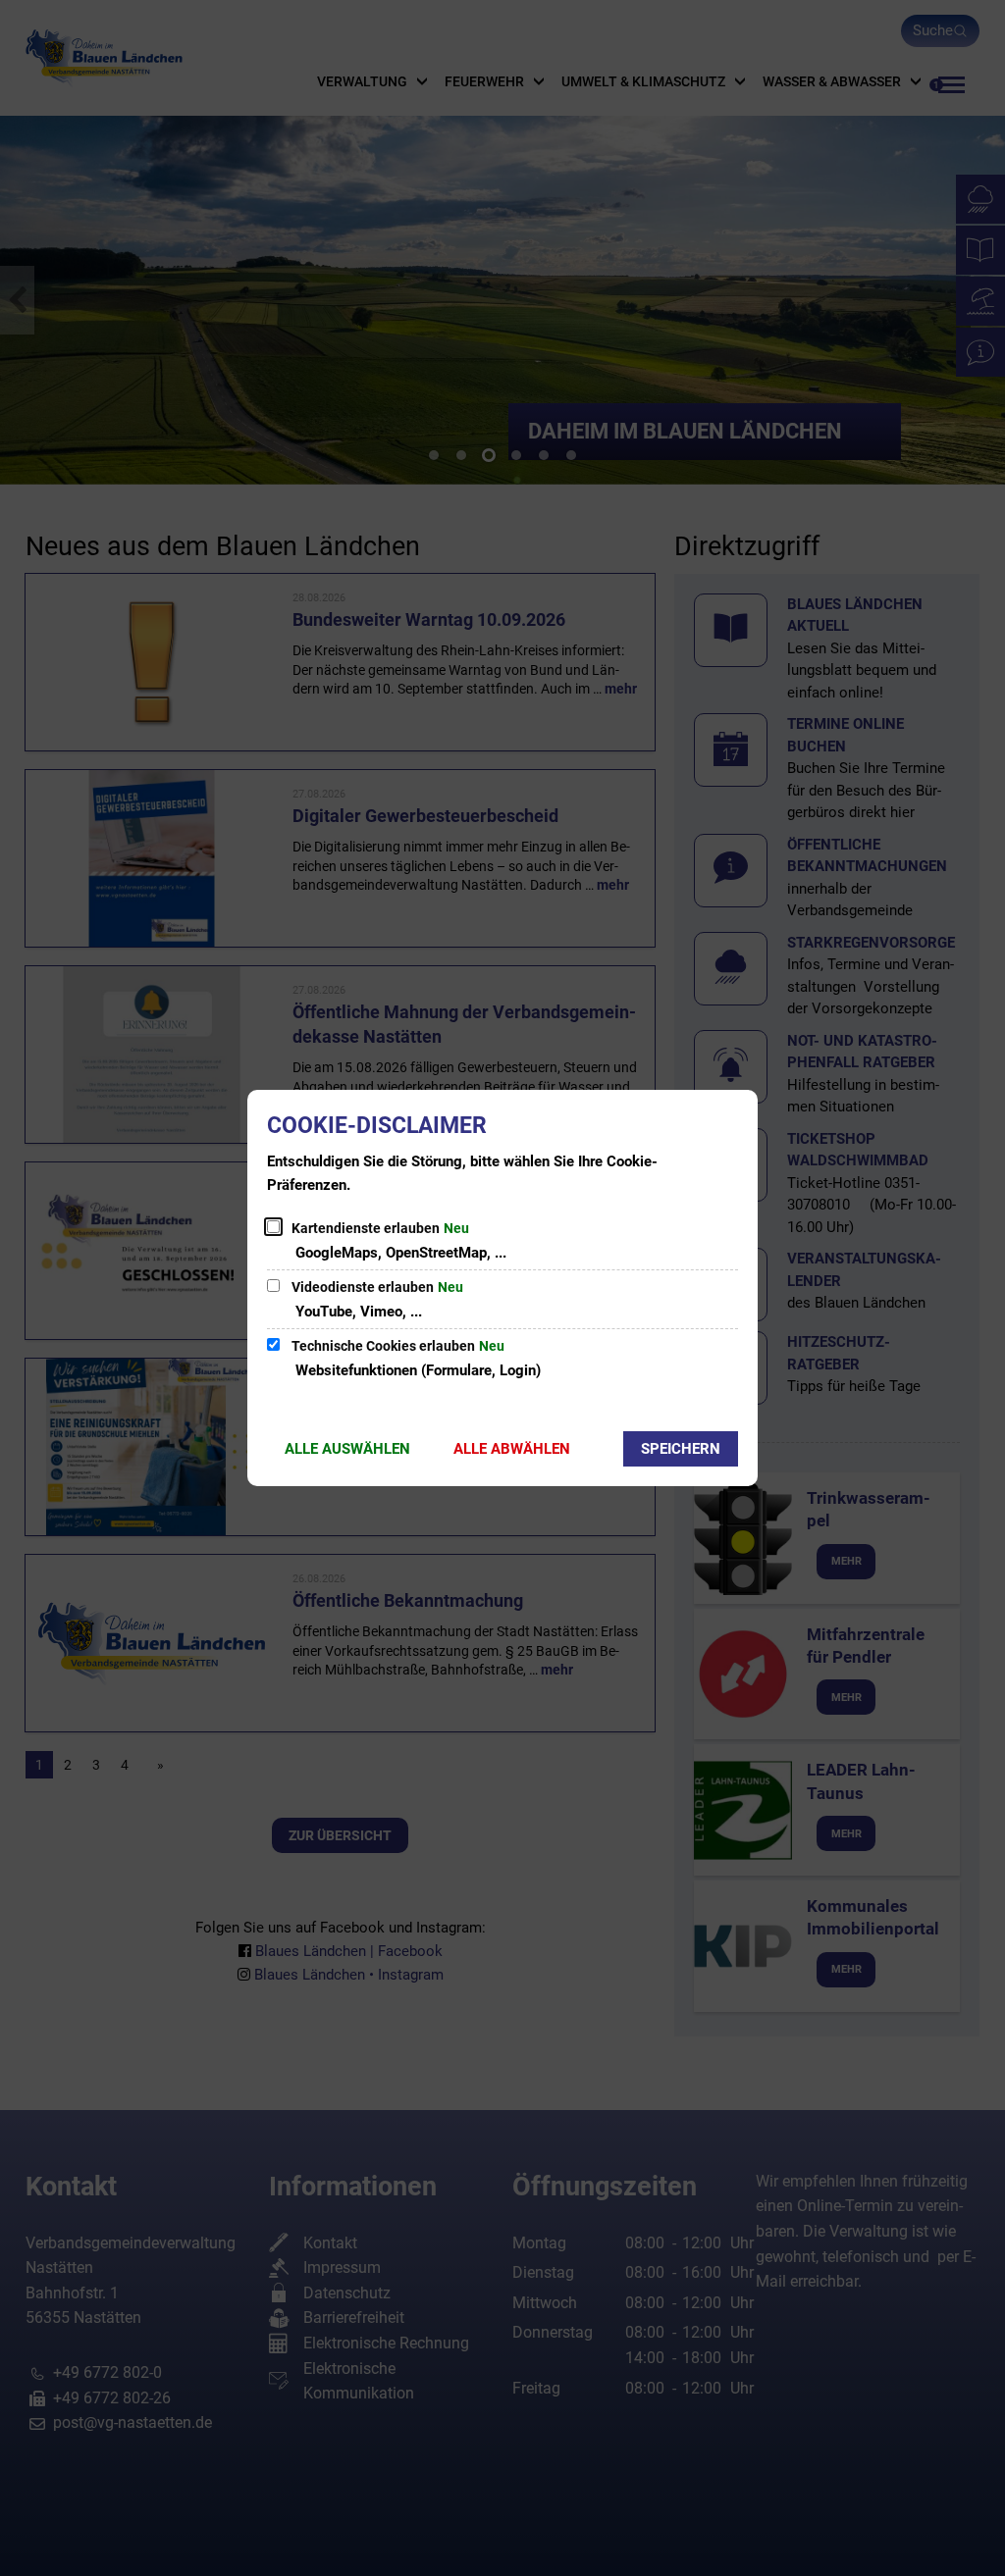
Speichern (681, 1449)
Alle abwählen (512, 1449)
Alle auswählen (347, 1449)
